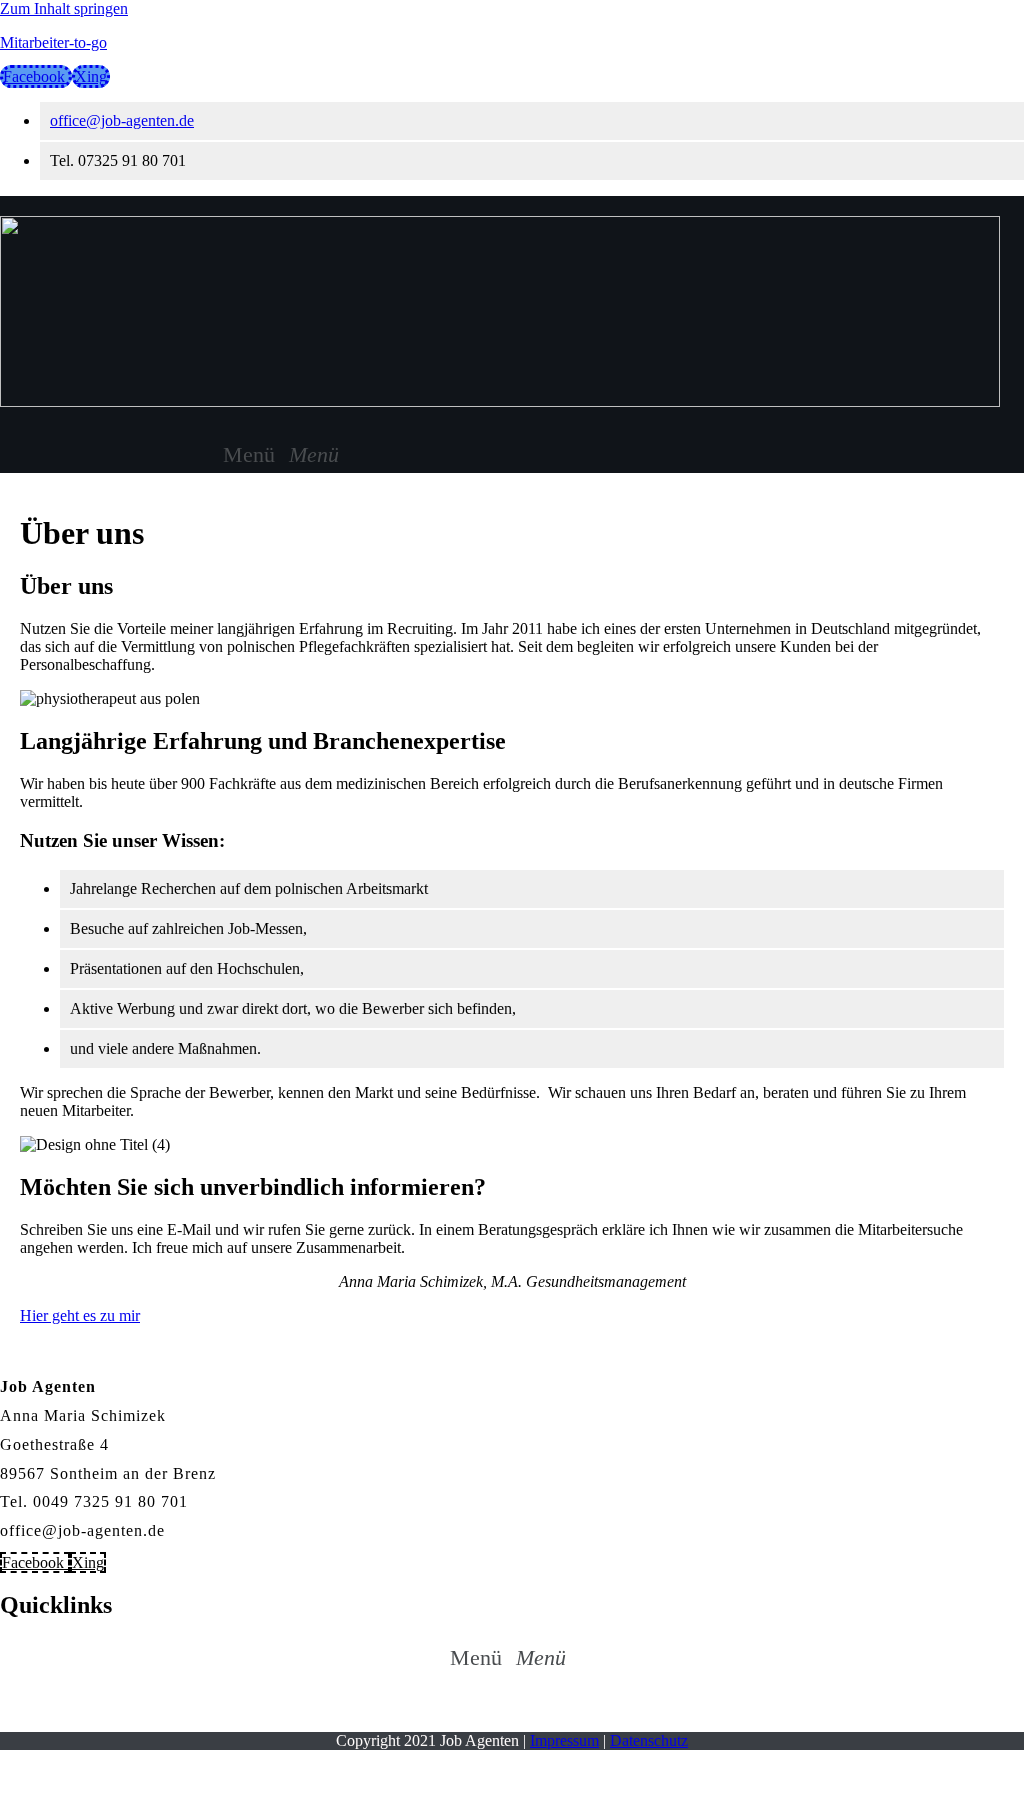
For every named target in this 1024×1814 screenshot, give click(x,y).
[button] (284, 454)
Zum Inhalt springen (64, 8)
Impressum (564, 1740)
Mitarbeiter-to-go (53, 42)
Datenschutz (649, 1740)
